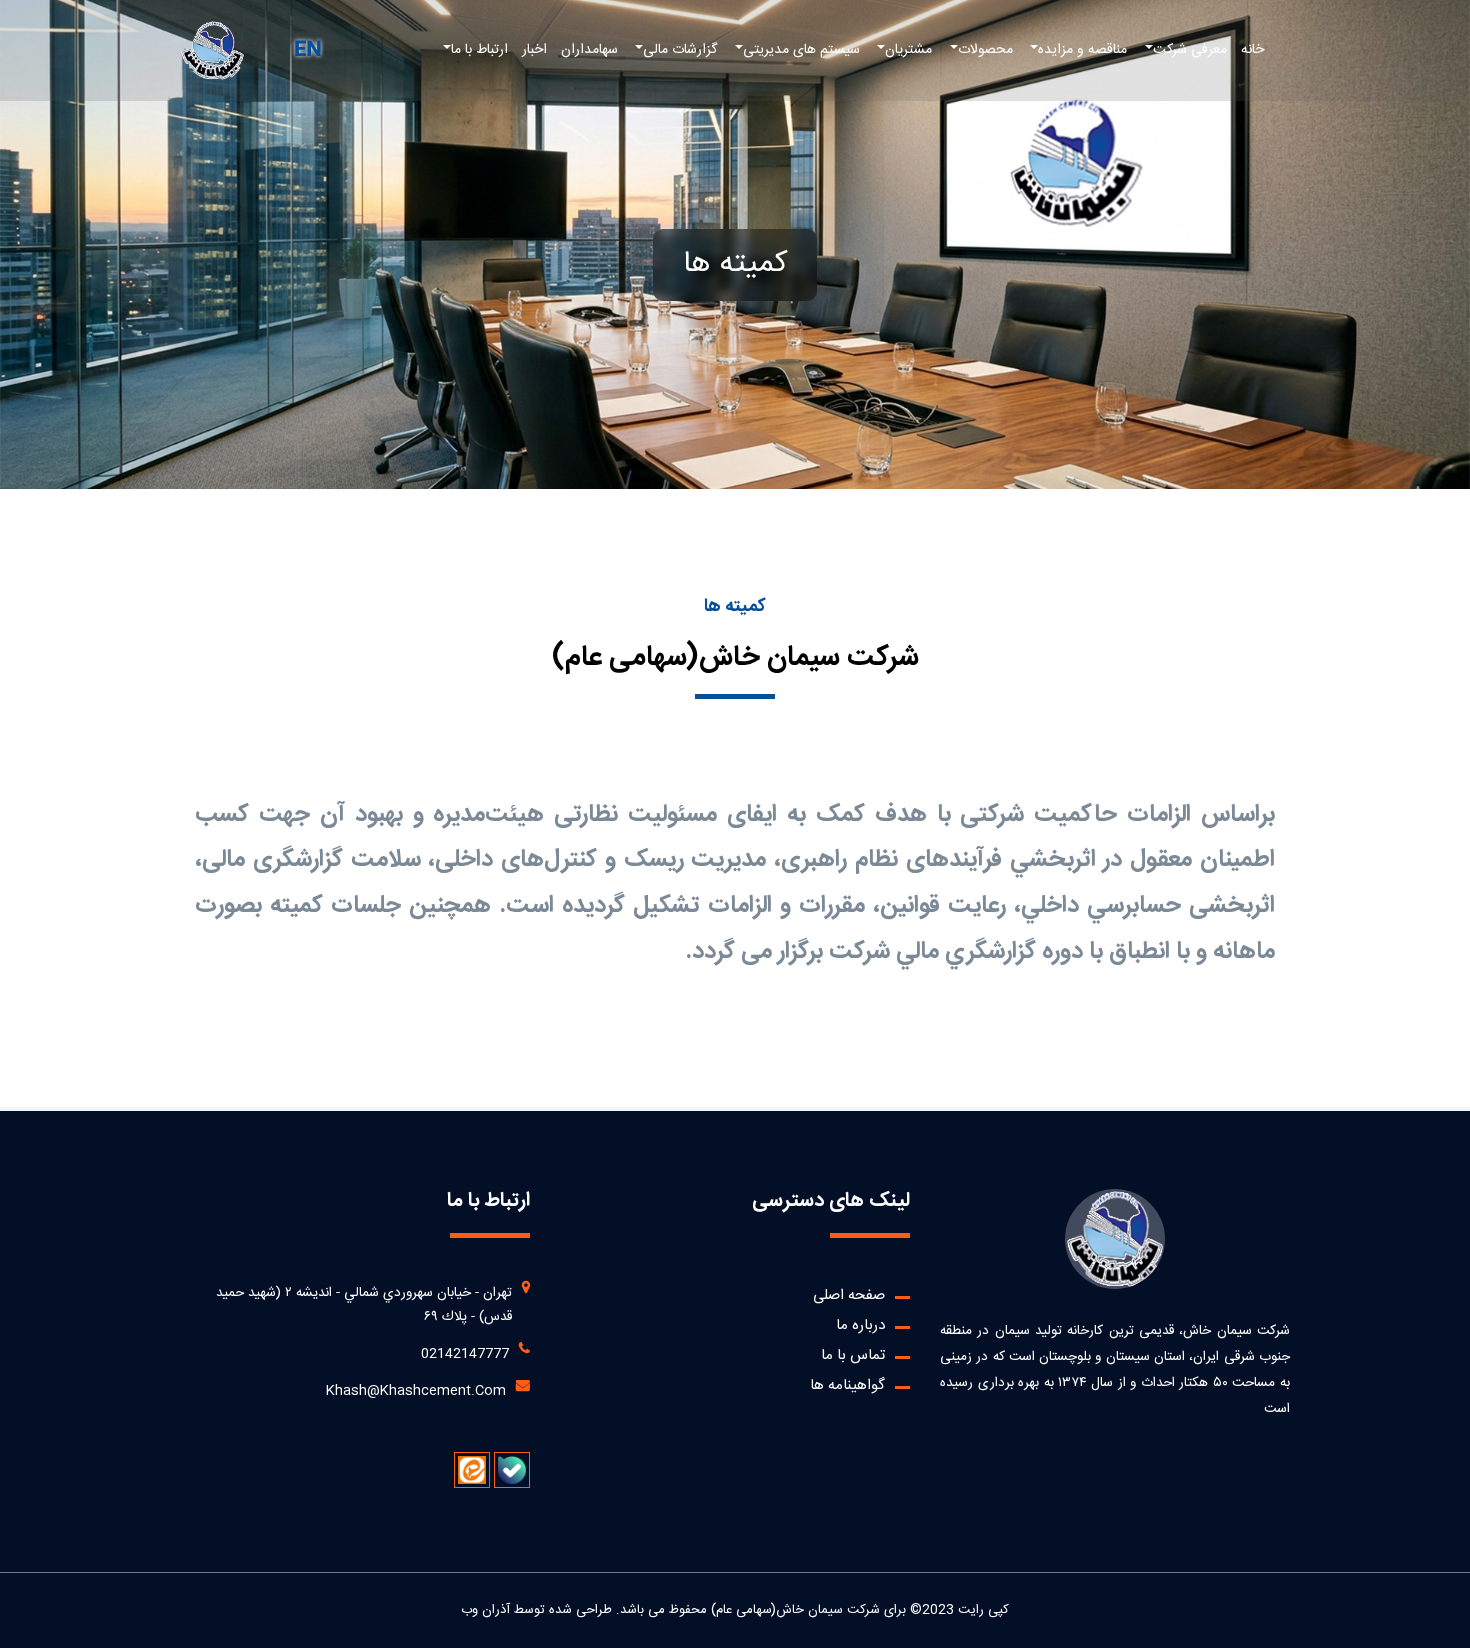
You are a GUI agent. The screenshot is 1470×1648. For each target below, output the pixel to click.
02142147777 (465, 1354)
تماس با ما (853, 1355)
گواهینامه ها (847, 1385)
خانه (1252, 50)
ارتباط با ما (479, 50)
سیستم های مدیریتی (801, 50)
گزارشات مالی (680, 50)
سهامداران (589, 50)
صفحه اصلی (849, 1295)
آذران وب (485, 1610)
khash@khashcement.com (416, 1391)
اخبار (534, 50)
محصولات (985, 50)
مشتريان (908, 50)
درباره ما (860, 1325)
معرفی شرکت (1190, 50)
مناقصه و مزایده (1082, 50)
